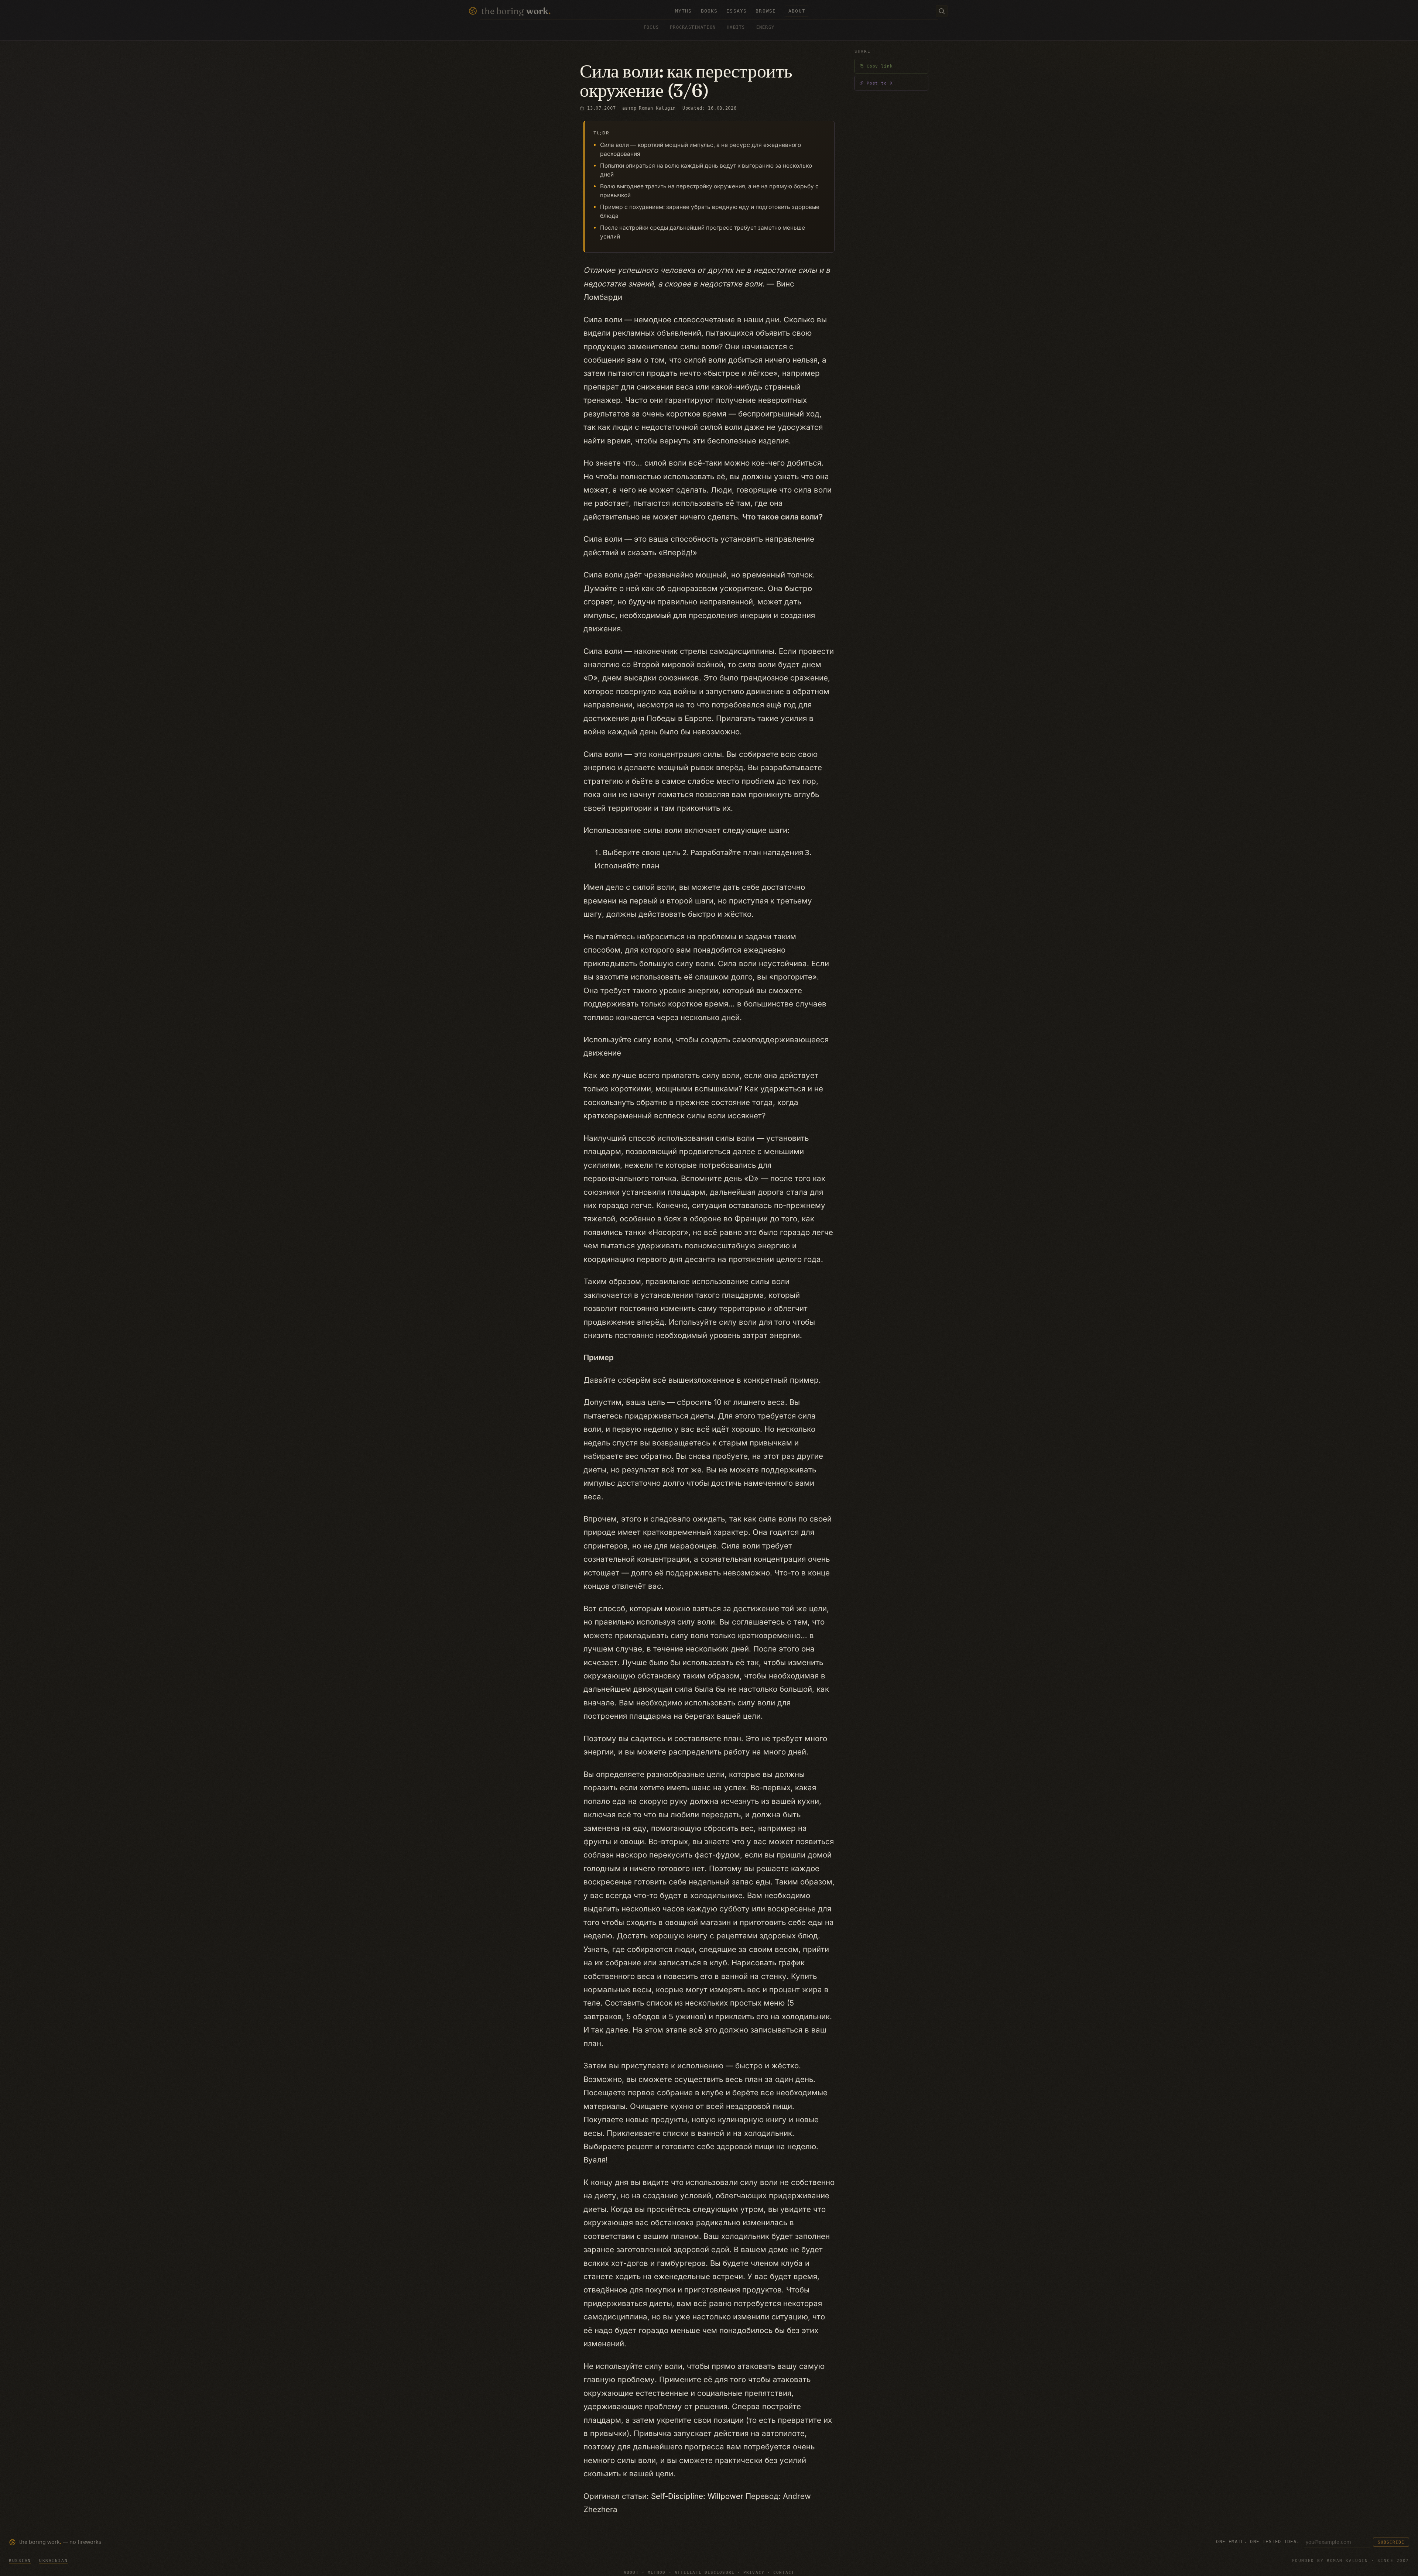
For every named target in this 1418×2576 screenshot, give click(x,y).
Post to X (880, 83)
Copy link (880, 66)
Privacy (754, 2572)
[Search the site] (942, 11)
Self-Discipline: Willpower (697, 2496)
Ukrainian (53, 2560)
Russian (20, 2560)
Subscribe (1391, 2542)
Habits (736, 27)
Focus (651, 27)
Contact (784, 2572)
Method (657, 2572)
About (631, 2572)
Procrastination (693, 27)
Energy (765, 27)
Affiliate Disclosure (705, 2572)
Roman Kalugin (657, 108)
